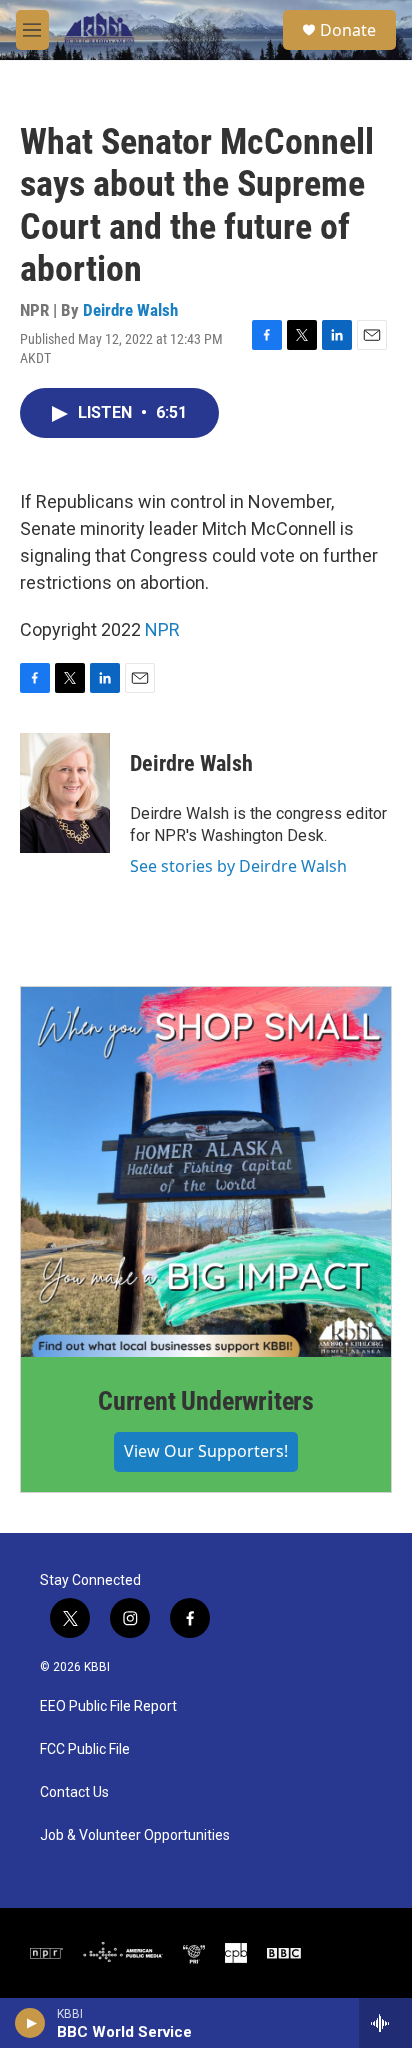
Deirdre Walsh (130, 310)
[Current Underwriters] (206, 1172)
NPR (162, 629)
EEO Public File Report (108, 1706)
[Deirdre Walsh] (65, 793)
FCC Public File (85, 1749)
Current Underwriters (206, 1401)
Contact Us (74, 1792)
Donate (348, 30)
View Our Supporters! (206, 1451)
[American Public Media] (123, 1953)
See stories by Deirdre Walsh (238, 866)
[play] (30, 2023)
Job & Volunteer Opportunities (135, 1835)
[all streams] (385, 2023)
